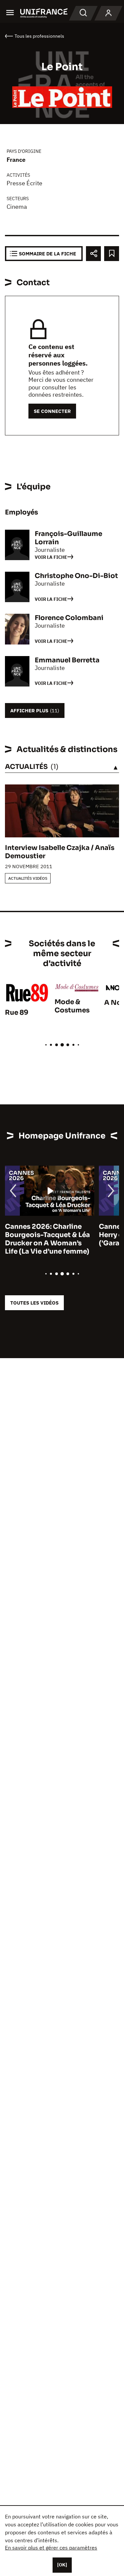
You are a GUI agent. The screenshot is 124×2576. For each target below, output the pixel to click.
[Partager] (93, 254)
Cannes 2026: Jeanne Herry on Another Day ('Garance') (48, 1235)
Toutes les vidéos (34, 1303)
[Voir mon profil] (108, 13)
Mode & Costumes (72, 1006)
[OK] (62, 2565)
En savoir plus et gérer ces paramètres (51, 2548)
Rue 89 (17, 1013)
